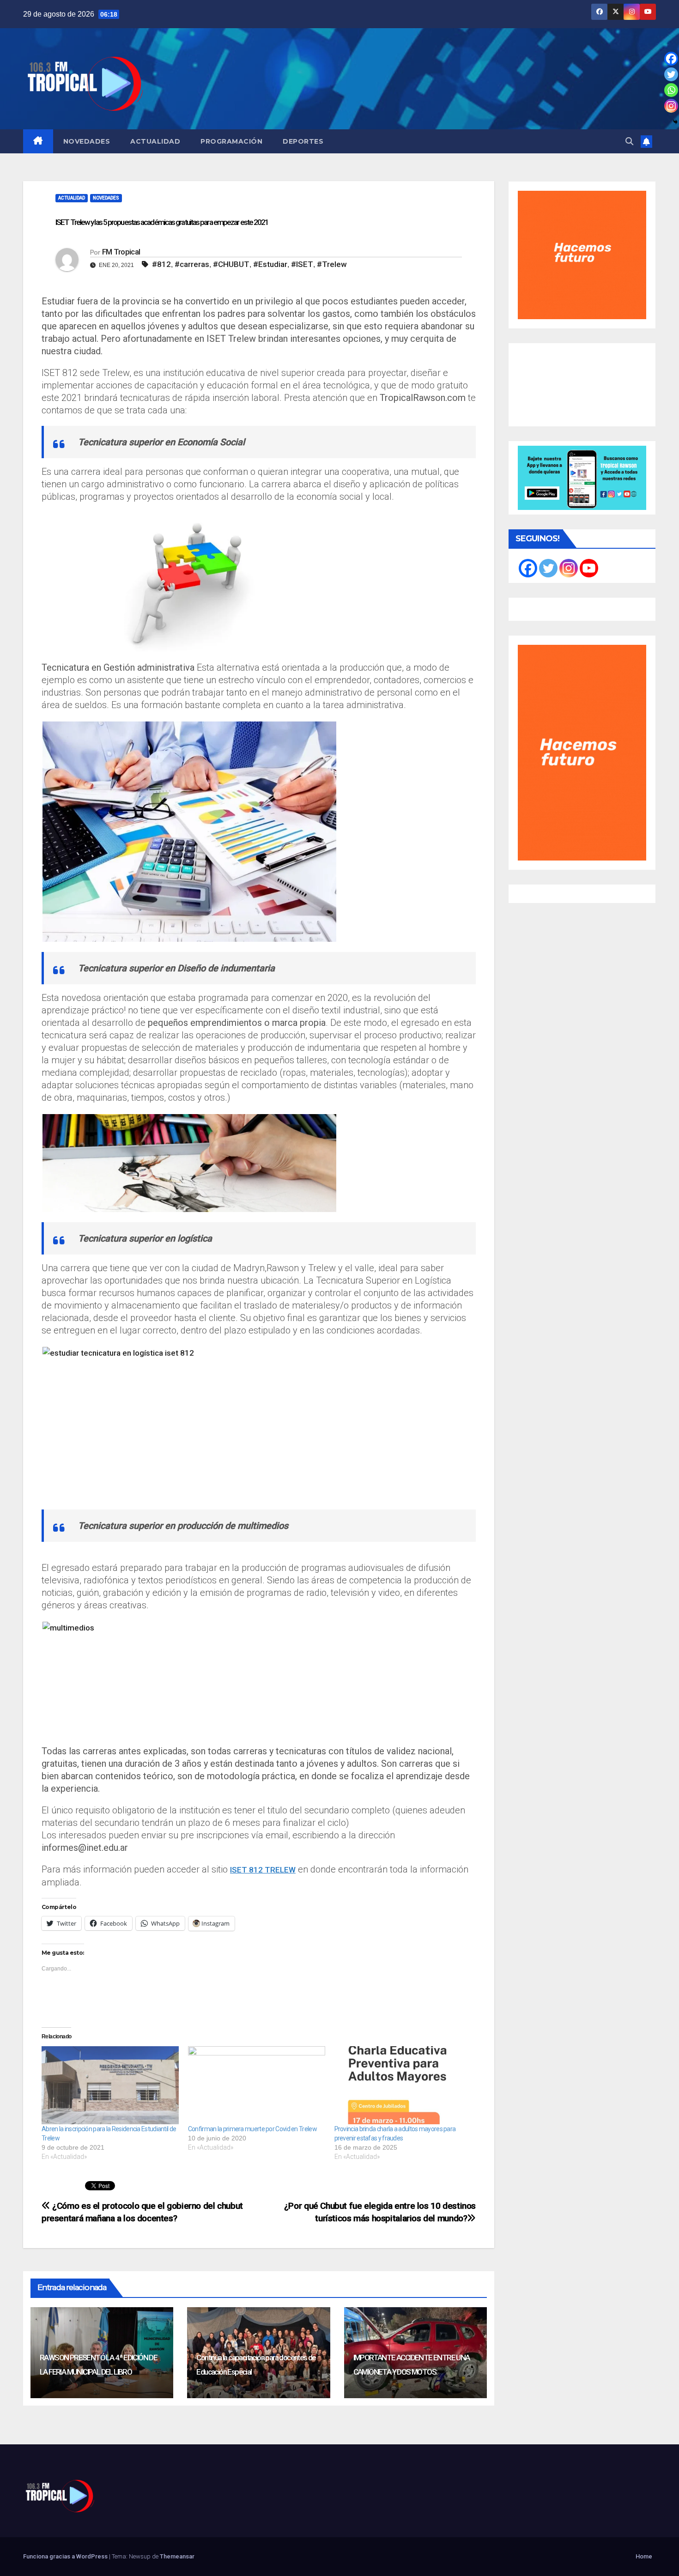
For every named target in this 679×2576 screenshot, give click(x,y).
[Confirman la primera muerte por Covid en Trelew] (257, 2085)
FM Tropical (121, 252)
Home (644, 2556)
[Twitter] (671, 74)
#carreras (192, 264)
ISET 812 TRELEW (263, 1870)
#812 (161, 264)
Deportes (303, 141)
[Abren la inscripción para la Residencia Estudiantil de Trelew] (110, 2085)
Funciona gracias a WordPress (66, 2556)
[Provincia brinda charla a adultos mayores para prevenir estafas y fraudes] (403, 2085)
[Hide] (675, 122)
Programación (231, 141)
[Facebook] (671, 59)
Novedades (87, 141)
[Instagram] (671, 106)
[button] (629, 141)
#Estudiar (270, 264)
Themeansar (177, 2556)
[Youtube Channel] (589, 568)
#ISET (302, 264)
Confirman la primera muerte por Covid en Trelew (252, 2129)
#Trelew (332, 264)
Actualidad (155, 141)
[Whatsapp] (671, 90)
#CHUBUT (231, 264)
